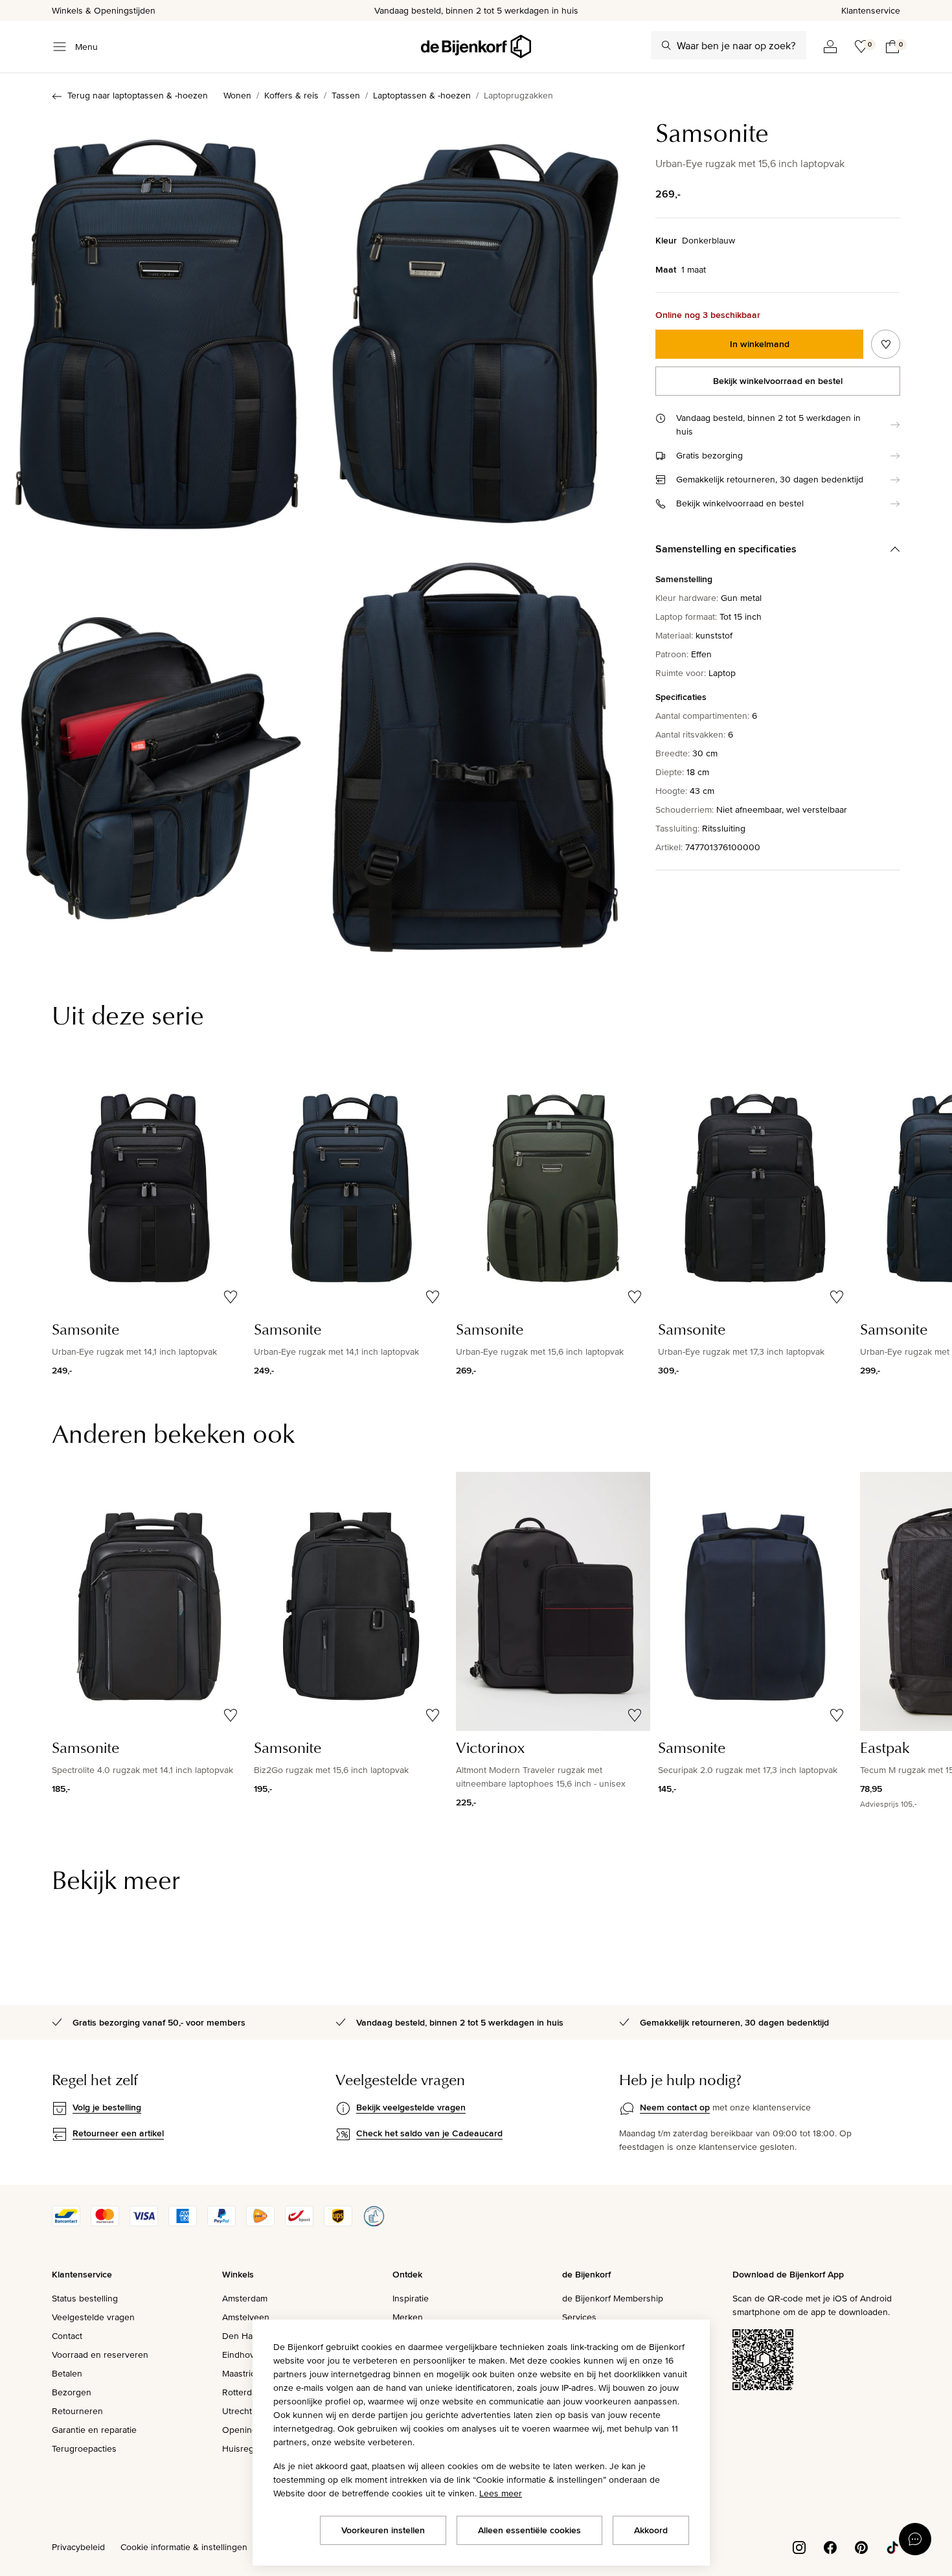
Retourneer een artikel (118, 2133)
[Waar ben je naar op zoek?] (666, 45)
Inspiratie (411, 2298)
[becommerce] (374, 2223)
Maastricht (243, 2373)
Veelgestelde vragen (93, 2317)
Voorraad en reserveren (100, 2355)
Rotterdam (243, 2392)
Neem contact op (675, 2107)
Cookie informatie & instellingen (184, 2547)
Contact (67, 2336)
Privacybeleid (78, 2547)
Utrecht (237, 2411)
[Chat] (915, 2539)
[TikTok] (892, 2546)
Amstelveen (246, 2317)
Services (579, 2317)
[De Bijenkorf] (476, 47)
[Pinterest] (861, 2546)
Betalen (67, 2373)
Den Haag (242, 2336)
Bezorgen (72, 2392)
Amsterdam (245, 2298)
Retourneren (77, 2411)
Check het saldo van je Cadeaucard (429, 2133)
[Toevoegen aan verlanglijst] (886, 344)
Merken (408, 2317)
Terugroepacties (84, 2448)
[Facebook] (830, 2546)
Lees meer (501, 2493)
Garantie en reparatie (94, 2430)
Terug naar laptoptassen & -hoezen (138, 95)
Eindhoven (244, 2355)
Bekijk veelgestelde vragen (411, 2107)
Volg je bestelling (107, 2107)
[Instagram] (799, 2546)
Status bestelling (85, 2298)
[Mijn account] (830, 47)
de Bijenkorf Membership (613, 2298)
